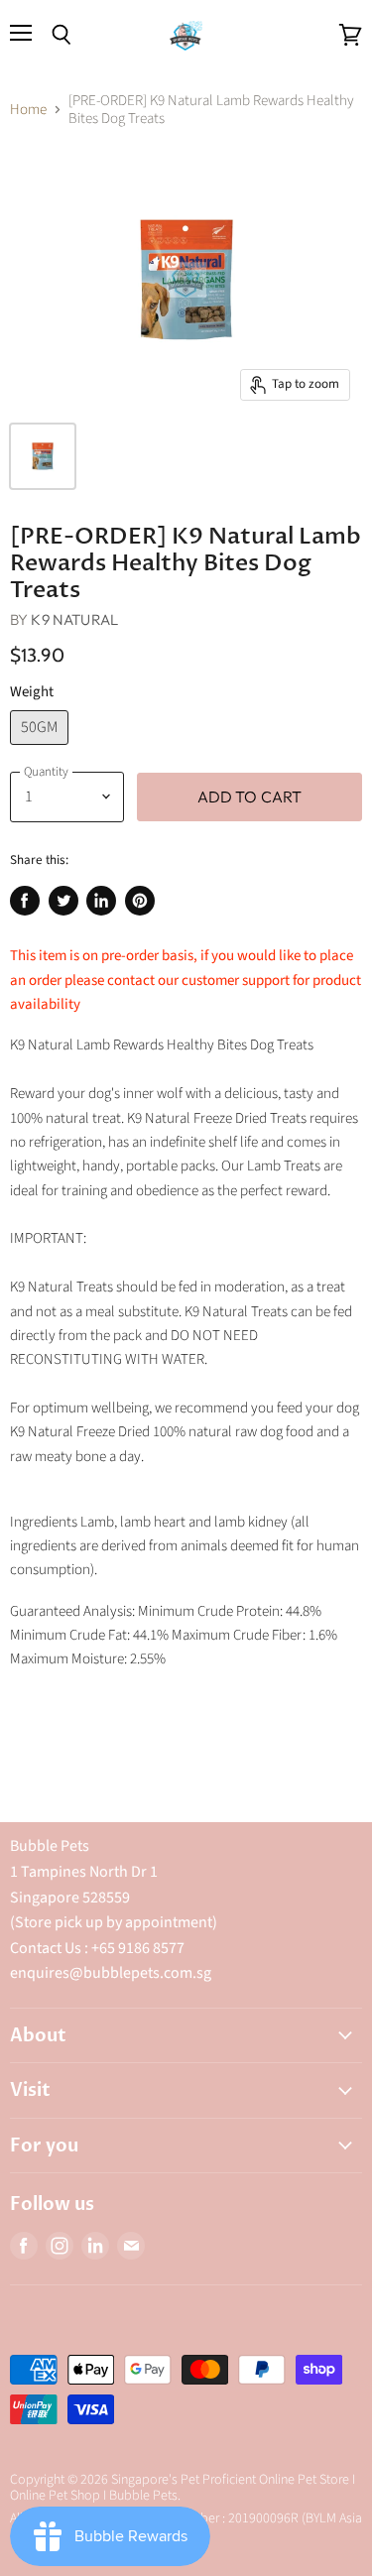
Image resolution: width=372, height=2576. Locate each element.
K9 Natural (74, 619)
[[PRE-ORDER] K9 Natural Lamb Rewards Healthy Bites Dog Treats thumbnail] (43, 456)
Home (28, 110)
